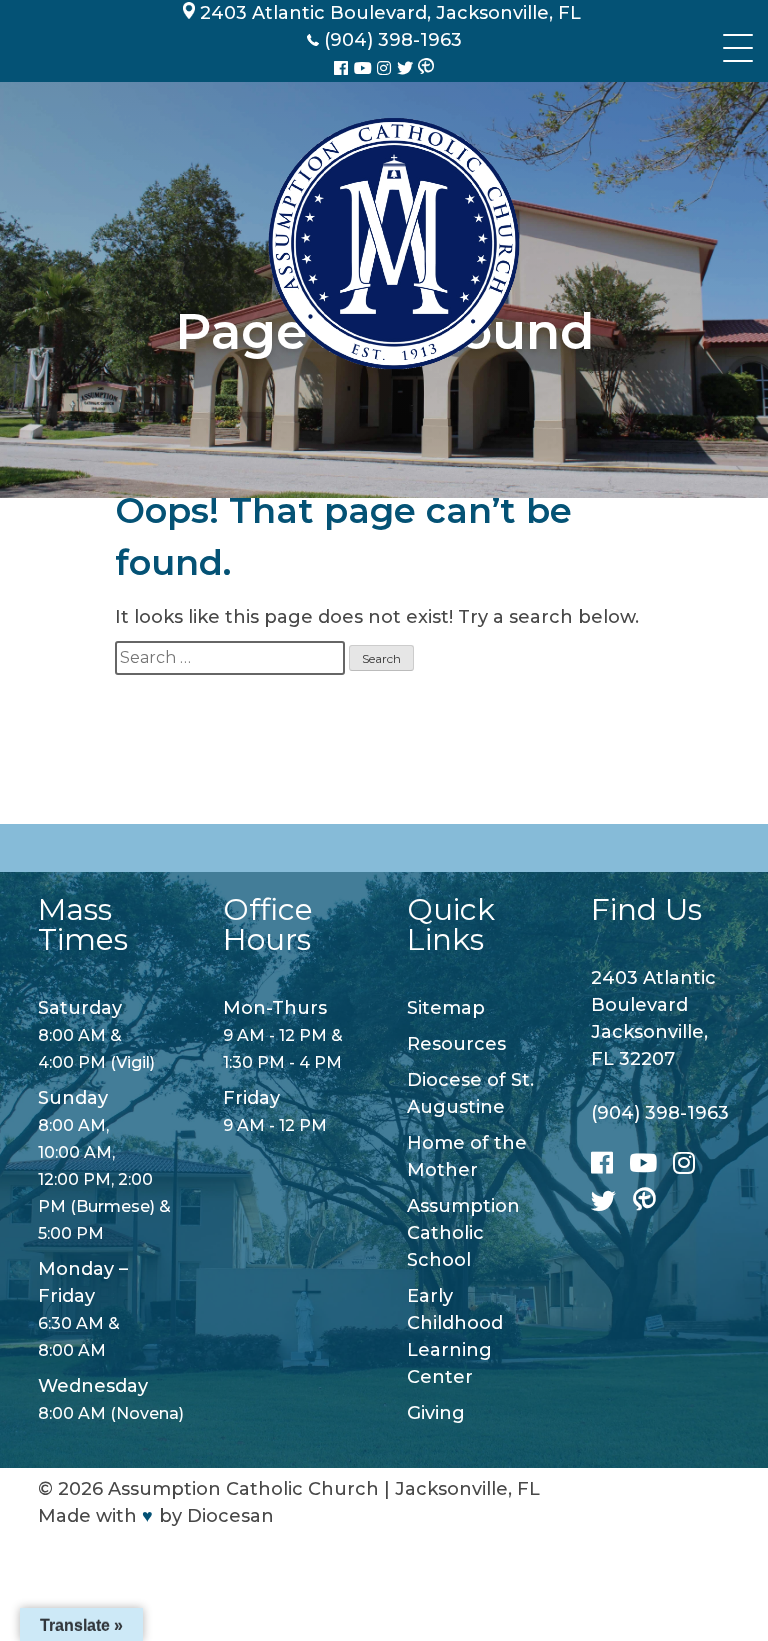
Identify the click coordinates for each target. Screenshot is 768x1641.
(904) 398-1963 (660, 1113)
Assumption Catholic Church (243, 1489)
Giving (436, 1413)
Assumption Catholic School (463, 1233)
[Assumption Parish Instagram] (386, 68)
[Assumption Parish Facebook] (343, 68)
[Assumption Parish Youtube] (365, 68)
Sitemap (446, 1008)
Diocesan (230, 1516)
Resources (456, 1044)
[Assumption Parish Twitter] (407, 68)
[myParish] (426, 68)
